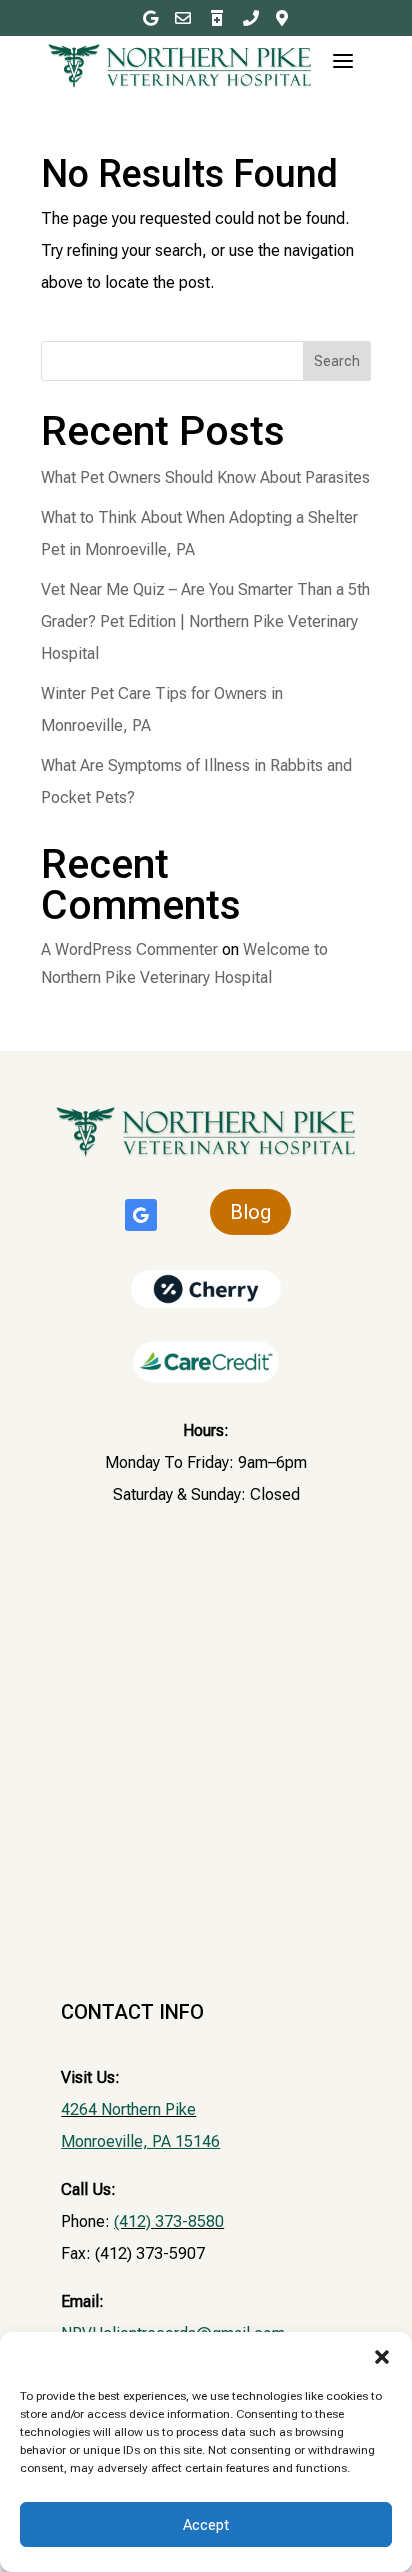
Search (337, 361)
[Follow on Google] (141, 1215)
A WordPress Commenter (129, 949)
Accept (206, 2525)
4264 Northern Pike (128, 2109)
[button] (382, 2357)
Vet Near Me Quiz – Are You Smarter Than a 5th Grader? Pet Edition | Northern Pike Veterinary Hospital (205, 621)
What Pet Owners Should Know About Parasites (205, 477)
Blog (250, 1212)
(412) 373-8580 (169, 2221)
